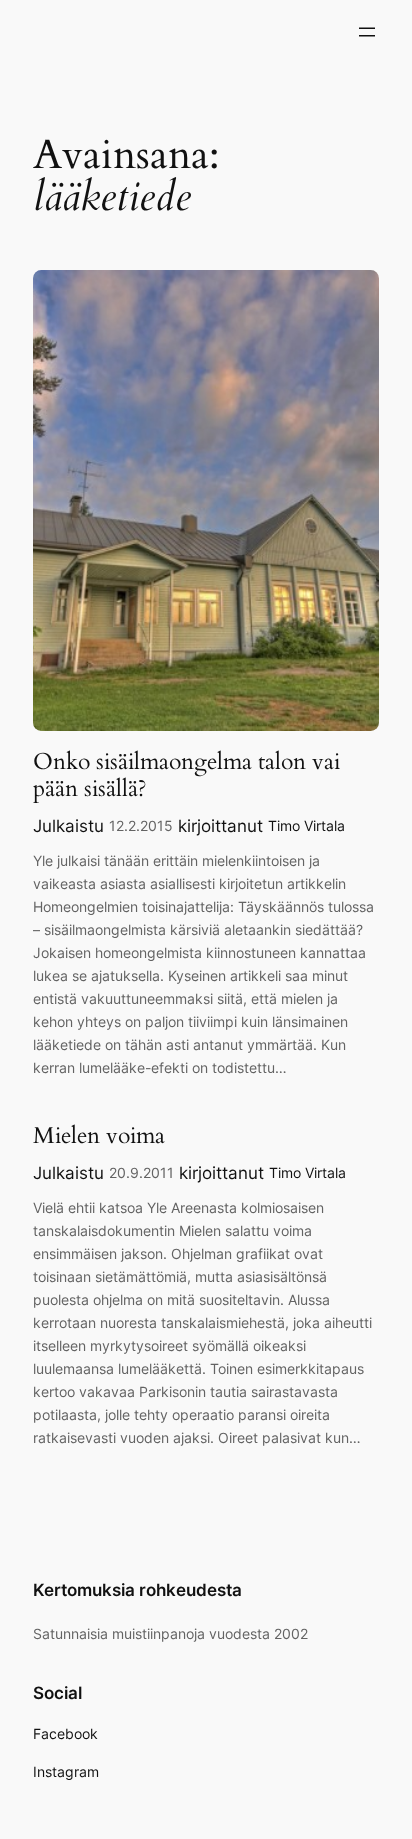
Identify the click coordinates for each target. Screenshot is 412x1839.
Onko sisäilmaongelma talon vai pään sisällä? (186, 775)
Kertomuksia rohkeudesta (137, 1590)
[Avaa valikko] (367, 32)
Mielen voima (99, 1136)
